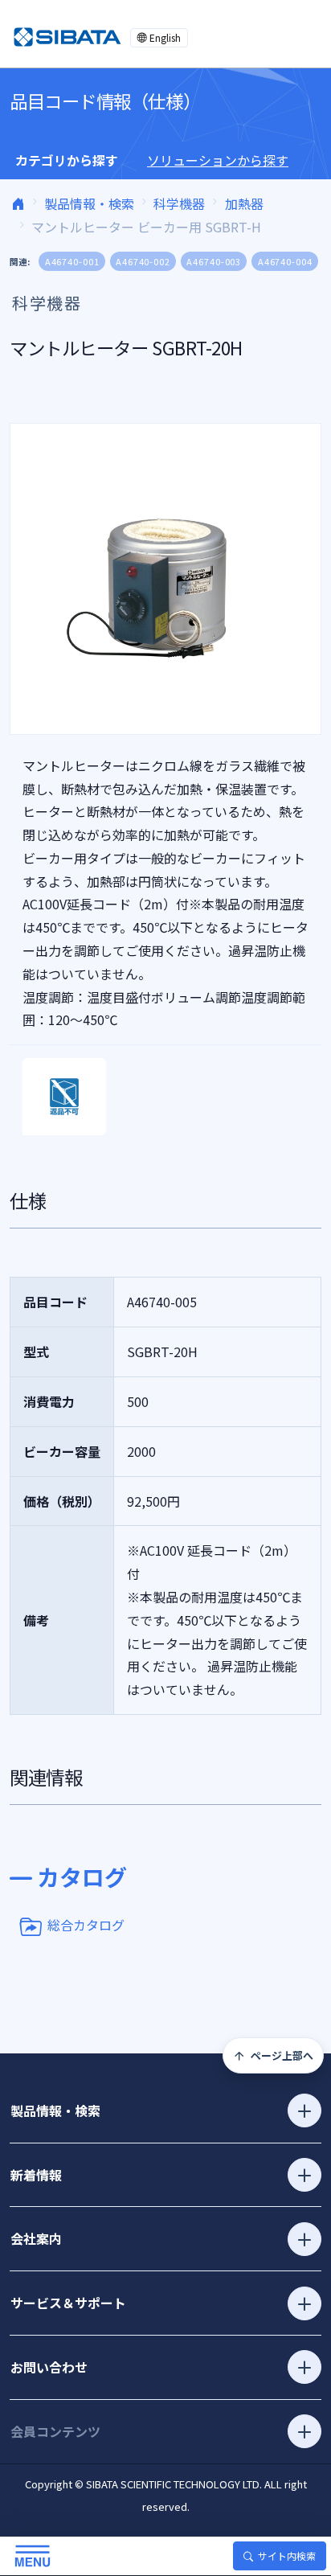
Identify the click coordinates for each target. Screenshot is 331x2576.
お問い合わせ (49, 2367)
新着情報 (36, 2175)
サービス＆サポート (68, 2303)
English (165, 37)
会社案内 (36, 2238)
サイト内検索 (287, 2555)
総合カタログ (86, 1925)
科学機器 (179, 203)
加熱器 (244, 203)
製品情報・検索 (89, 203)
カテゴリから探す (67, 160)
